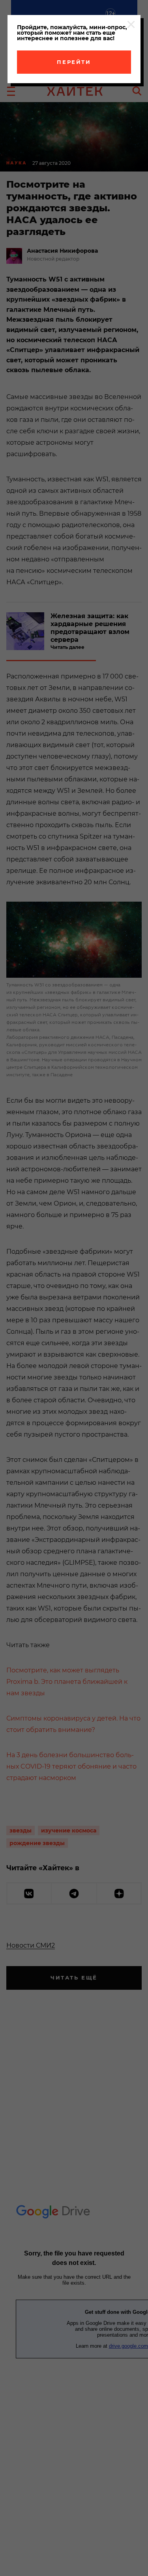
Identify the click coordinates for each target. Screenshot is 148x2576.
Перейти (74, 62)
